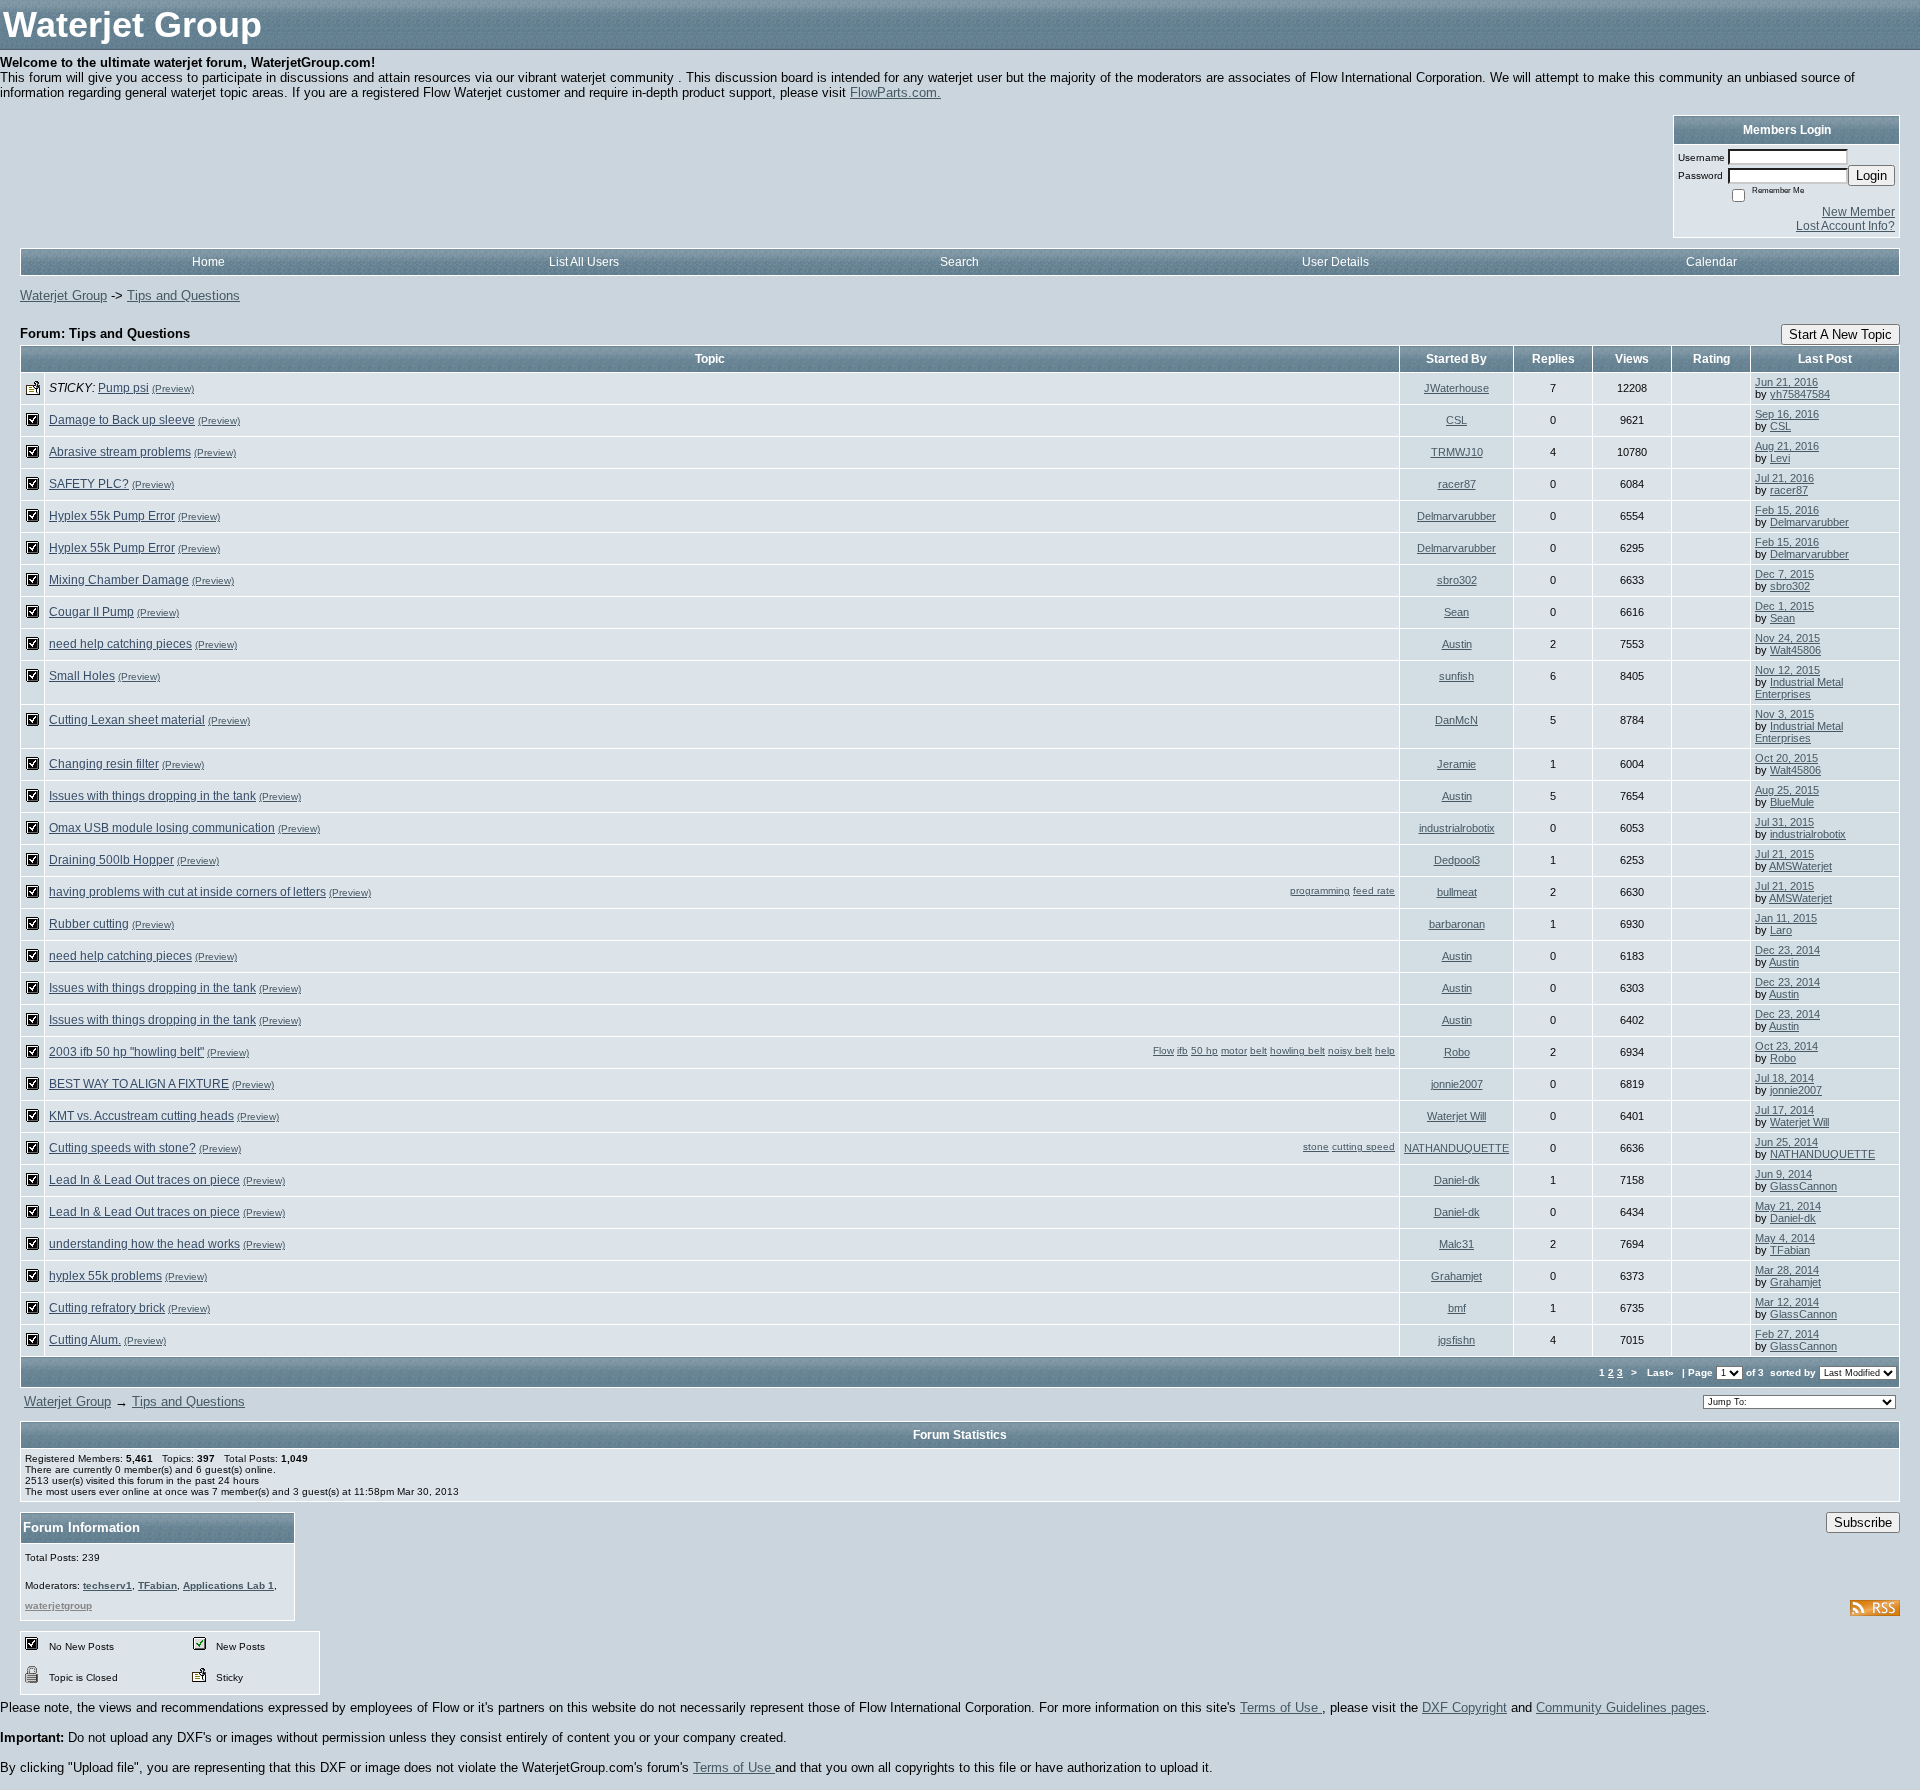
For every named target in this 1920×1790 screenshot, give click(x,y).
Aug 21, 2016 (1787, 446)
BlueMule (1792, 802)
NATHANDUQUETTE (1456, 1148)
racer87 (1457, 484)
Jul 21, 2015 (1784, 854)
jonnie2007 (1457, 1084)
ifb (1182, 1050)
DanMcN (1456, 720)
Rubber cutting (89, 924)
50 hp (1204, 1050)
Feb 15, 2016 (1787, 510)
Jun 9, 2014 (1783, 1174)
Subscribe (1863, 1522)
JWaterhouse (1456, 388)
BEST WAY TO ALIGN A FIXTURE (139, 1084)
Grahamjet (1456, 1276)
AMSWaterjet (1800, 866)
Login (1871, 175)
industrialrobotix (1457, 828)
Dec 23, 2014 (1787, 950)
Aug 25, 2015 (1787, 790)
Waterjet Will (1456, 1116)
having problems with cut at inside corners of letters (187, 892)
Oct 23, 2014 (1786, 1046)
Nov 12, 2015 (1787, 670)
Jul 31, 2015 (1784, 822)
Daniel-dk (1457, 1180)
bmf (1457, 1308)
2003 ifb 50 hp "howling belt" (126, 1052)
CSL (1456, 420)
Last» (1662, 1372)
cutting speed (1363, 1146)
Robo (1457, 1052)
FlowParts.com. (895, 92)
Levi (1780, 458)
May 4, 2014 (1785, 1238)
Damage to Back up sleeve (122, 420)
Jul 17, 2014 (1784, 1110)
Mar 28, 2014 (1787, 1270)
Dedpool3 (1457, 860)
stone (1316, 1146)
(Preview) (173, 388)
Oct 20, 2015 (1786, 758)
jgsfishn (1456, 1340)
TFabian (1790, 1250)
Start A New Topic (1840, 334)
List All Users (584, 262)
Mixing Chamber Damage (119, 580)
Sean (1456, 612)
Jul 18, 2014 (1784, 1078)
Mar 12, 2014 (1787, 1302)
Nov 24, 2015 (1787, 638)
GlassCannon (1803, 1186)
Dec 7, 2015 (1784, 574)
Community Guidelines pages (1621, 1707)
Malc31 (1456, 1244)
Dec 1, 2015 (1784, 606)
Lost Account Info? (1845, 226)
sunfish (1456, 676)
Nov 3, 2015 (1784, 714)
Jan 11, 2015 (1786, 918)
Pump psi (123, 388)
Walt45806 (1795, 650)
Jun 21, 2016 (1786, 382)
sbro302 (1457, 580)
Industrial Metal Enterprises (1799, 688)
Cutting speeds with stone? (122, 1148)
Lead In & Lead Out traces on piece (144, 1180)
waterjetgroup (58, 1605)
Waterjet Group (63, 295)
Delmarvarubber (1456, 516)
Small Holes (82, 676)
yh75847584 (1800, 394)
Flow (1163, 1050)
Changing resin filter (104, 764)
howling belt (1297, 1050)
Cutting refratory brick (107, 1308)
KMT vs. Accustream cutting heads (141, 1116)
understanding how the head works (144, 1244)
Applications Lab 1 (228, 1585)
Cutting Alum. (85, 1340)
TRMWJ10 (1457, 452)
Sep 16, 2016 (1787, 414)
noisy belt (1350, 1050)
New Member (1858, 212)
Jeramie (1456, 764)
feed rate (1374, 890)
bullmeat (1457, 892)
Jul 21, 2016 (1784, 478)
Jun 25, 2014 (1786, 1142)
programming (1320, 890)
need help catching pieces (120, 644)
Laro (1781, 930)
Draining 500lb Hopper (111, 860)
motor (1234, 1050)
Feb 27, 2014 (1787, 1334)
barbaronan (1457, 924)
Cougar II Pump (91, 612)
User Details (1335, 262)
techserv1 (107, 1585)
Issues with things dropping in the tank (152, 796)
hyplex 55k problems (105, 1276)
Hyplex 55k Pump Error (112, 516)
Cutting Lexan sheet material (127, 720)
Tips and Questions (183, 295)
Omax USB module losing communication (162, 828)
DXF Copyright (1464, 1707)
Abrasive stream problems (120, 452)
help (1385, 1050)
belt (1258, 1050)
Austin (1457, 644)
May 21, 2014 (1788, 1206)
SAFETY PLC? (89, 484)
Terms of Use (1281, 1707)
